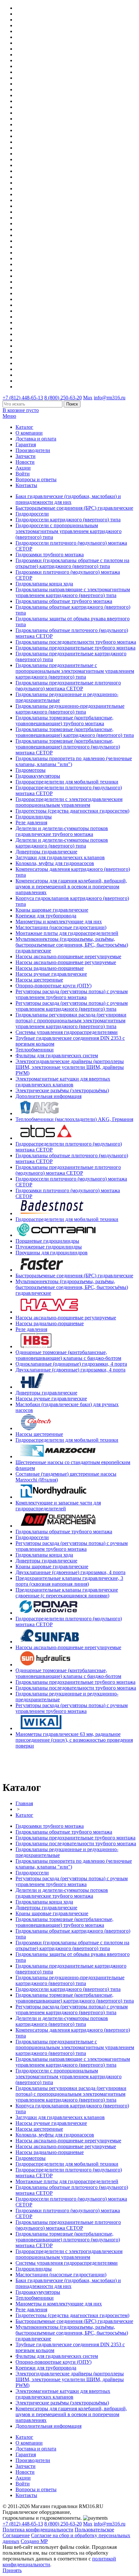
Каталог (24, 427)
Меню (9, 416)
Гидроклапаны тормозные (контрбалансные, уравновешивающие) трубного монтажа (64, 721)
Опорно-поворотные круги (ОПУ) (53, 986)
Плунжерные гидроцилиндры (49, 1247)
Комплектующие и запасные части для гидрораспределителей (58, 1506)
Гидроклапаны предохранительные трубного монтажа (75, 648)
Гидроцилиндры (34, 817)
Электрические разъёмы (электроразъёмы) (62, 1090)
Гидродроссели (32, 514)
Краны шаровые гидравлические (52, 910)
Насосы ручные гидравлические (51, 974)
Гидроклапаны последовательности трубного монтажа (76, 642)
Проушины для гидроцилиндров (52, 1253)
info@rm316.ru (110, 398)
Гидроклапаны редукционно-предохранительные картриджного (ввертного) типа (70, 709)
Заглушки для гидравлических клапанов (60, 857)
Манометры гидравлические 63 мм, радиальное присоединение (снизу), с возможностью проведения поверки (74, 1740)
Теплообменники (35, 1050)
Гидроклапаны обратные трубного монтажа (64, 601)
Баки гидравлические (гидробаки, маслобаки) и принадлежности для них (68, 499)
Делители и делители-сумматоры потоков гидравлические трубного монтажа (62, 831)
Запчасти (26, 456)
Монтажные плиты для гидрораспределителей (67, 933)
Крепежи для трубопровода (46, 916)
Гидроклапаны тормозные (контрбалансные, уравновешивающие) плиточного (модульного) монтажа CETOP (68, 747)
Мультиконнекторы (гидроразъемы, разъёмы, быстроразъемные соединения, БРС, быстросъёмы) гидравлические (72, 945)
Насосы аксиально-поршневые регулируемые (66, 962)
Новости (25, 462)
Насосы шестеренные (39, 980)
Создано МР (34, 2541)
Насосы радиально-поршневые (50, 968)
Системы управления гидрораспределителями (67, 1032)
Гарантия (26, 444)
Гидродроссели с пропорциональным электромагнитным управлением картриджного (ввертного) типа (69, 531)
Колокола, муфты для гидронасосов (55, 863)
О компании (29, 433)
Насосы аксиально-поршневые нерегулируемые (68, 956)
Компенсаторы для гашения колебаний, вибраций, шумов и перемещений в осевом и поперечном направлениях (71, 887)
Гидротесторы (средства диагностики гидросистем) (72, 811)
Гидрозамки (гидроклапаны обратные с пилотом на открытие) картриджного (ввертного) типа (72, 563)
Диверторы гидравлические (46, 852)
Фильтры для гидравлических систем (57, 1055)
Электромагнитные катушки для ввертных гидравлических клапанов (63, 1082)
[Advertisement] (40, 1764)
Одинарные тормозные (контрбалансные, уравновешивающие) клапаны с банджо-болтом (68, 1355)
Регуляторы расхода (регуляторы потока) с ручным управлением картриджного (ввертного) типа (72, 1006)
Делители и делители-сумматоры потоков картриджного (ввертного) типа (62, 843)
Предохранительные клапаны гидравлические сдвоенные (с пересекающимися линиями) (67, 1593)
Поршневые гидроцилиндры (47, 1241)
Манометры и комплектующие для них (59, 922)
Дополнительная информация (48, 1096)
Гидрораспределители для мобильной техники (67, 782)
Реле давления (31, 822)
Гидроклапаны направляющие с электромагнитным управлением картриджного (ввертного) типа (73, 592)
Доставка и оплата (36, 439)
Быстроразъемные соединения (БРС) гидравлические (74, 508)
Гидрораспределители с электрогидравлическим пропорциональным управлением (69, 802)
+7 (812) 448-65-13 (23, 398)
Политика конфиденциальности (38, 2530)
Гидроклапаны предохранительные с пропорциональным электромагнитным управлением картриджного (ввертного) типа (75, 671)
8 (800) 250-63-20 (63, 398)
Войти (23, 474)
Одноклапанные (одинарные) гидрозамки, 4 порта (71, 1364)
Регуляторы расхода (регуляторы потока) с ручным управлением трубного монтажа (72, 994)
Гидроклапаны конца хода (44, 584)
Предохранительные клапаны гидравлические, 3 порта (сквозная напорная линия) (69, 1581)
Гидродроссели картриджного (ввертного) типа (68, 520)
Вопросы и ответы (36, 479)
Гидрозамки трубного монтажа (50, 555)
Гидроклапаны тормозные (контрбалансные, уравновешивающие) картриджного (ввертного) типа (75, 732)
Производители (33, 450)
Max (88, 398)
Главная (24, 1803)
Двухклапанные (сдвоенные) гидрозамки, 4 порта (70, 1370)
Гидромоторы (31, 770)
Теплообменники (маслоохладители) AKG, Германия (74, 1119)
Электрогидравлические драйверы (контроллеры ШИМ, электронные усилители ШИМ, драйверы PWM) (70, 1067)
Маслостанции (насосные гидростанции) (61, 927)
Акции (23, 468)
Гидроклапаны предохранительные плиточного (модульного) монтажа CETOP (68, 686)
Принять (12, 2570)
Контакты (26, 485)
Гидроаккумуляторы (38, 776)
